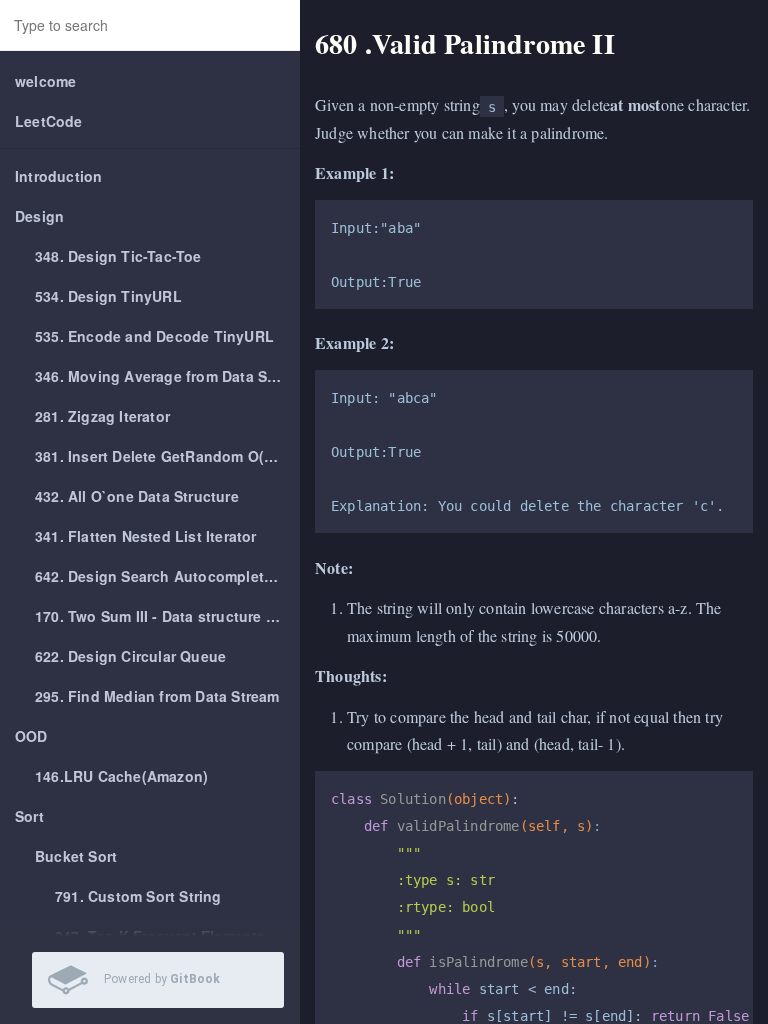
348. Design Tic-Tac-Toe (118, 256)
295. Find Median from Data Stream (157, 696)
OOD (31, 736)
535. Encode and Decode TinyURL (154, 336)
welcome (45, 81)
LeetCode (49, 121)
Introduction (58, 176)
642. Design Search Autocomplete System (167, 576)
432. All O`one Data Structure (137, 496)
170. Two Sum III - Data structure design (167, 616)
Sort (29, 816)
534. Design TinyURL (108, 296)
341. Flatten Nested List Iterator (146, 536)
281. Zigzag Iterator (102, 416)
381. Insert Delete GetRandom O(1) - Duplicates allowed (167, 456)
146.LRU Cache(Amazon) (121, 776)
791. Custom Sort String (138, 896)
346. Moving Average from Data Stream (167, 376)
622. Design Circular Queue (130, 656)
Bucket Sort (76, 856)
